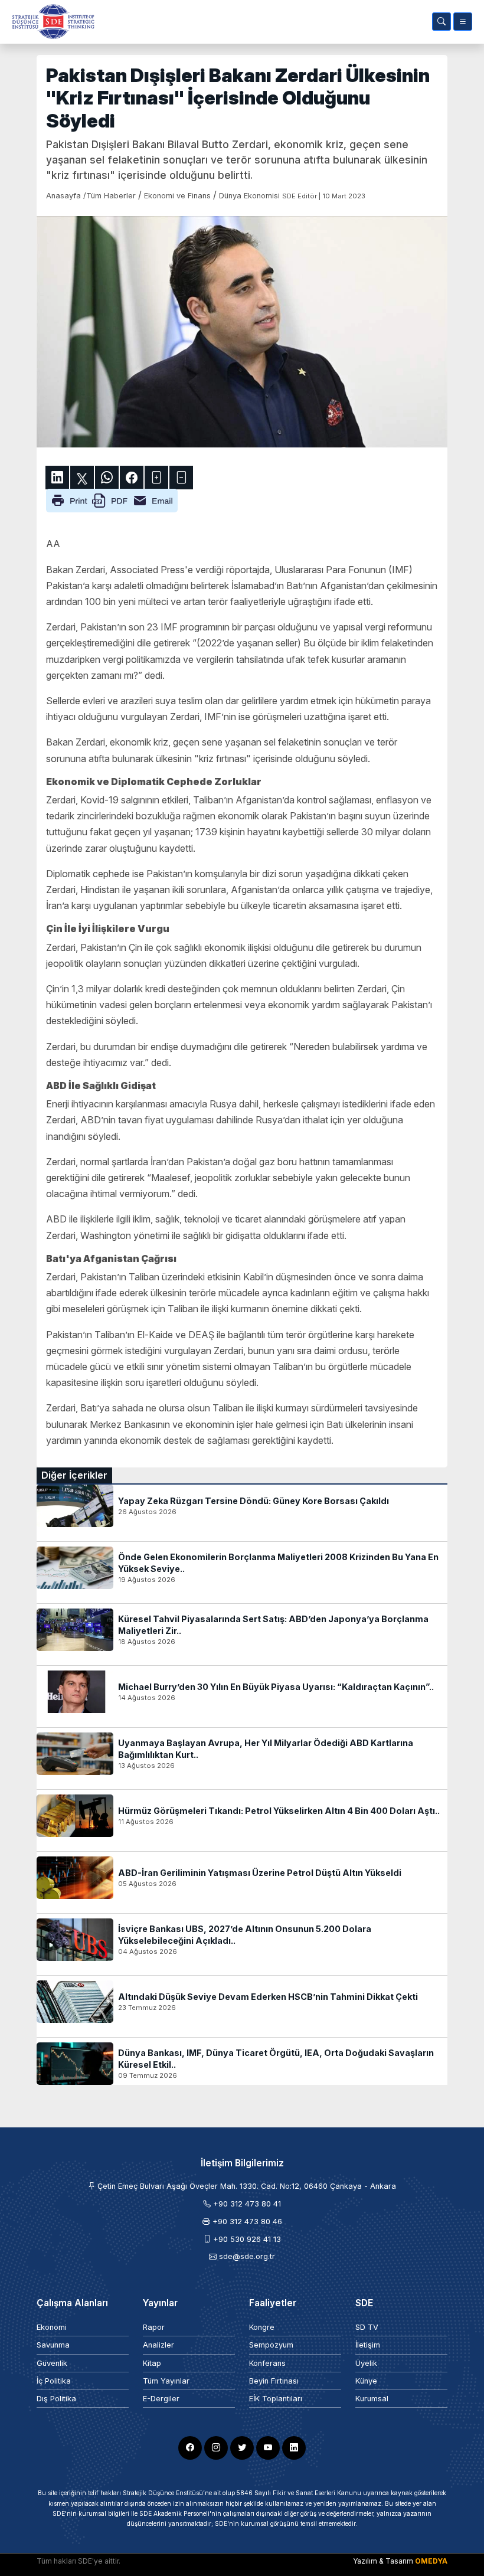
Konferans (267, 2363)
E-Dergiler (161, 2399)
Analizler (158, 2345)
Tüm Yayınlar (166, 2381)
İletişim (368, 2345)
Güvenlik (52, 2363)
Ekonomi (52, 2327)
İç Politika (54, 2381)
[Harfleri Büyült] (156, 478)
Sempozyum (271, 2345)
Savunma (53, 2345)
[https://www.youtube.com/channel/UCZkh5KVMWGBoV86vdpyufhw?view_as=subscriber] (268, 2448)
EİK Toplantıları (276, 2399)
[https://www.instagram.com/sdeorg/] (216, 2448)
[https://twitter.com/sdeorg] (242, 2448)
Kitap (152, 2363)
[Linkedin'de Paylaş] (57, 478)
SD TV (367, 2327)
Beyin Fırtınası (274, 2381)
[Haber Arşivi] (442, 22)
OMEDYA (431, 2561)
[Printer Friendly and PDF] (112, 500)
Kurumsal (372, 2399)
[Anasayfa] (51, 22)
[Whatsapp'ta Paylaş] (107, 478)
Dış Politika (56, 2399)
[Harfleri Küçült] (181, 478)
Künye (366, 2381)
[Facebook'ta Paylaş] (132, 478)
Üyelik (366, 2363)
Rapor (154, 2327)
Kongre (262, 2327)
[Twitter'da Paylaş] (82, 478)
